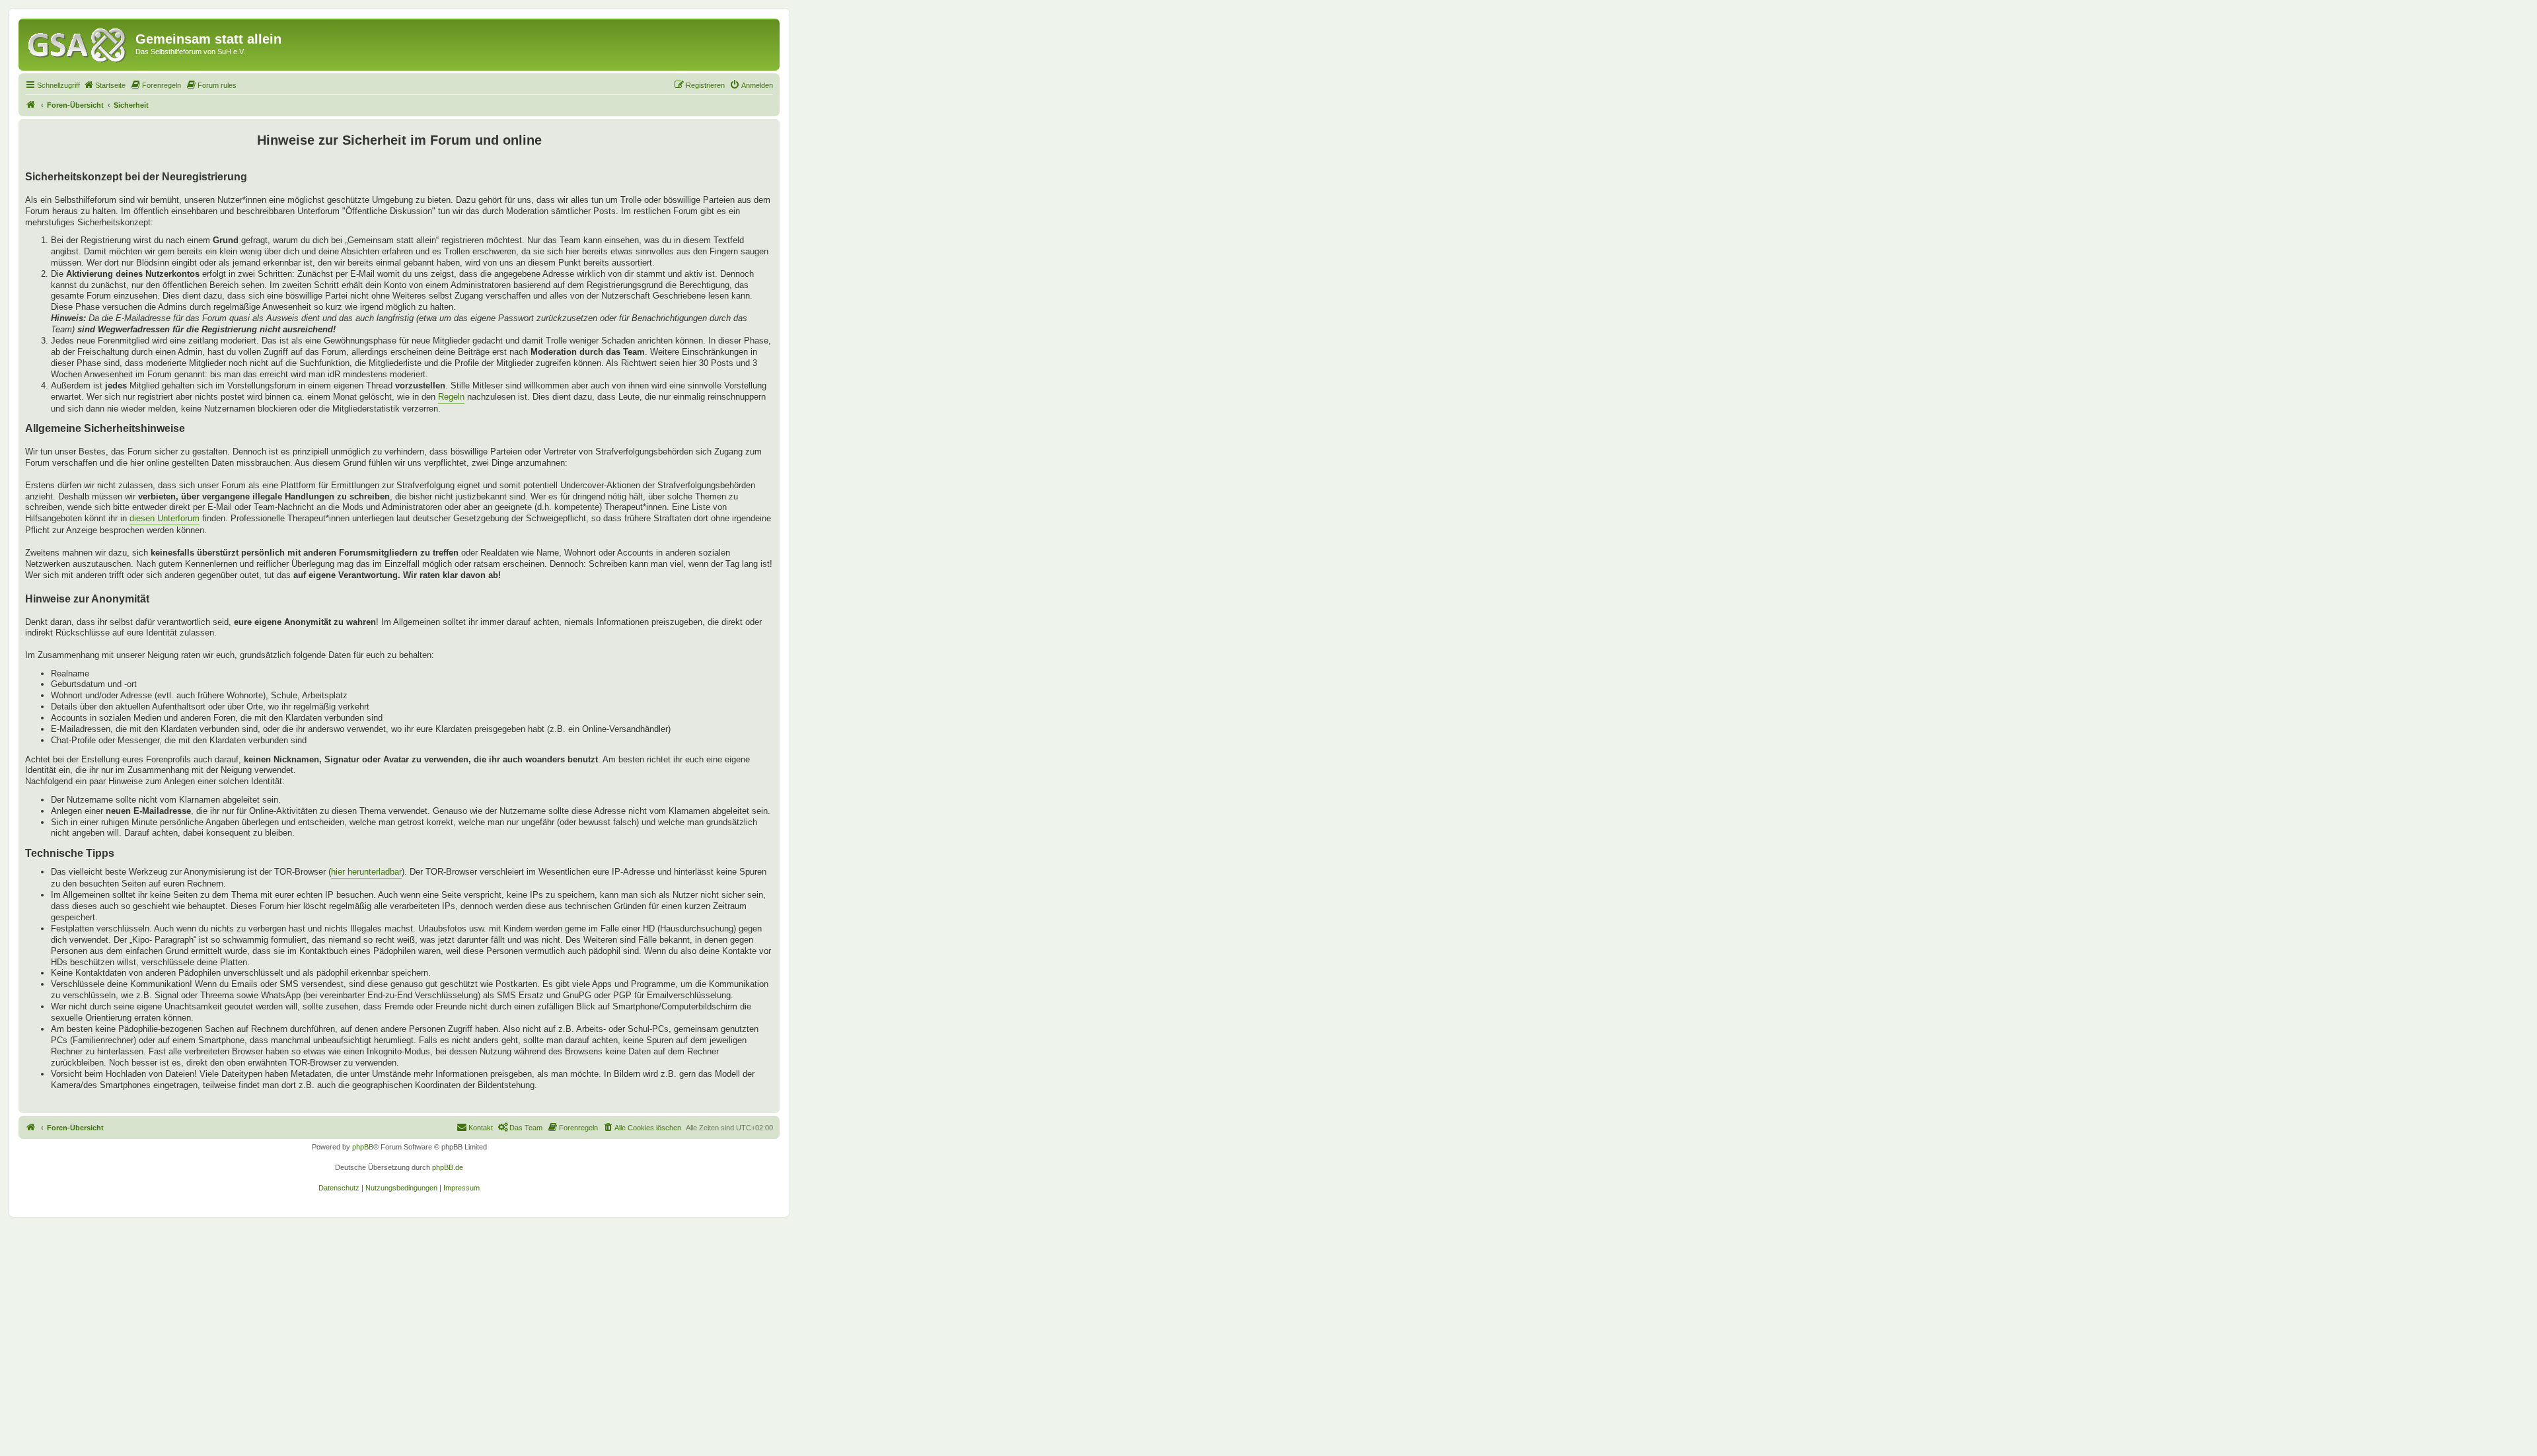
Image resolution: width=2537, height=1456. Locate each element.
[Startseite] (79, 43)
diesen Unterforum (165, 518)
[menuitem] (104, 85)
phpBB (363, 1147)
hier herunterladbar (366, 872)
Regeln (451, 397)
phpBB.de (448, 1167)
